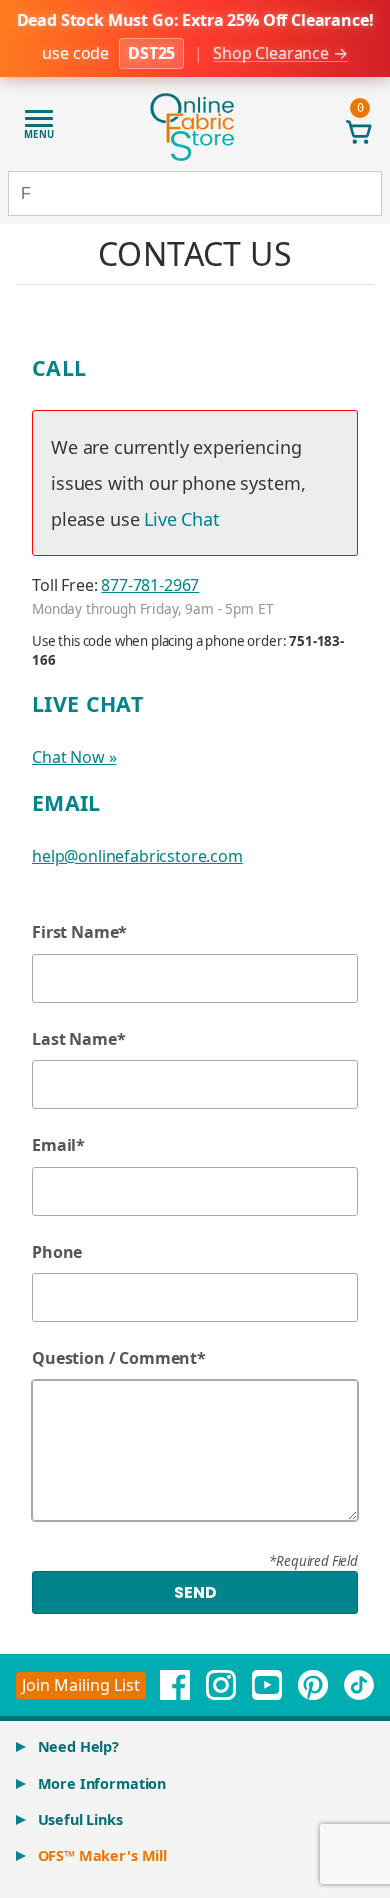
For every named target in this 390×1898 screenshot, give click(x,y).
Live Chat (182, 519)
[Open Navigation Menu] (39, 128)
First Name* (79, 932)
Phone (57, 1252)
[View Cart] (360, 132)
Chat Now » (74, 757)
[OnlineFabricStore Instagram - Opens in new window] (221, 1685)
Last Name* (78, 1039)
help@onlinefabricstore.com (137, 856)
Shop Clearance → (280, 53)
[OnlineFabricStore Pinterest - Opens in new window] (313, 1685)
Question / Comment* (119, 1358)
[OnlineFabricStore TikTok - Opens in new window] (359, 1685)
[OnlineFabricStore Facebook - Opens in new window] (175, 1685)
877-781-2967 (150, 585)
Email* (58, 1145)
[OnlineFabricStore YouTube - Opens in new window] (267, 1685)
